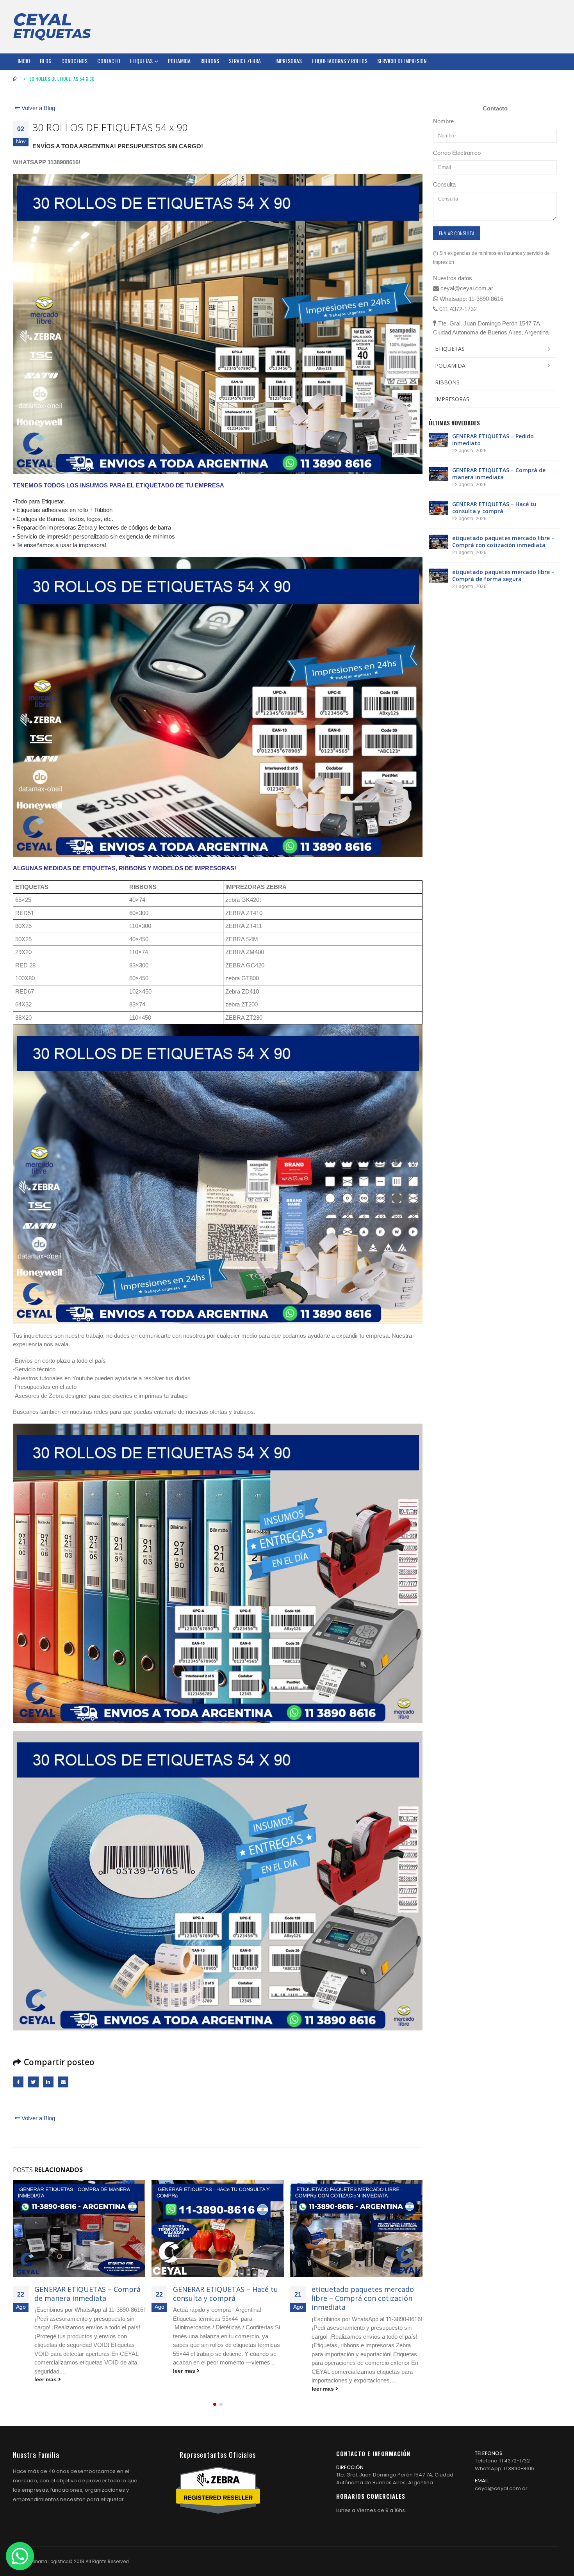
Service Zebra (245, 61)
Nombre (443, 121)
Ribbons (210, 61)
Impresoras (289, 61)
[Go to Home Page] (16, 79)
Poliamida (179, 61)
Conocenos (74, 61)
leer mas (46, 2371)
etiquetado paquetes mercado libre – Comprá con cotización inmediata (224, 2298)
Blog (46, 61)
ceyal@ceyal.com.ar (501, 2488)
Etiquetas (141, 61)
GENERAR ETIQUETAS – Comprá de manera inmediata (499, 474)
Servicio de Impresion (402, 61)
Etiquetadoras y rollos (340, 61)
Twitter (33, 2082)
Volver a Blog (37, 108)
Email (63, 2082)
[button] (215, 2404)
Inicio (24, 61)
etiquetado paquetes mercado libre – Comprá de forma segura (366, 2294)
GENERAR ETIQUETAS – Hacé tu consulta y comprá (87, 2294)
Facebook (18, 2082)
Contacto (109, 61)
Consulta (444, 184)
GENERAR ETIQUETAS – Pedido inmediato (493, 440)
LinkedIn (48, 2082)
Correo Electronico (457, 153)
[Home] (52, 27)
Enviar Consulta (457, 233)
